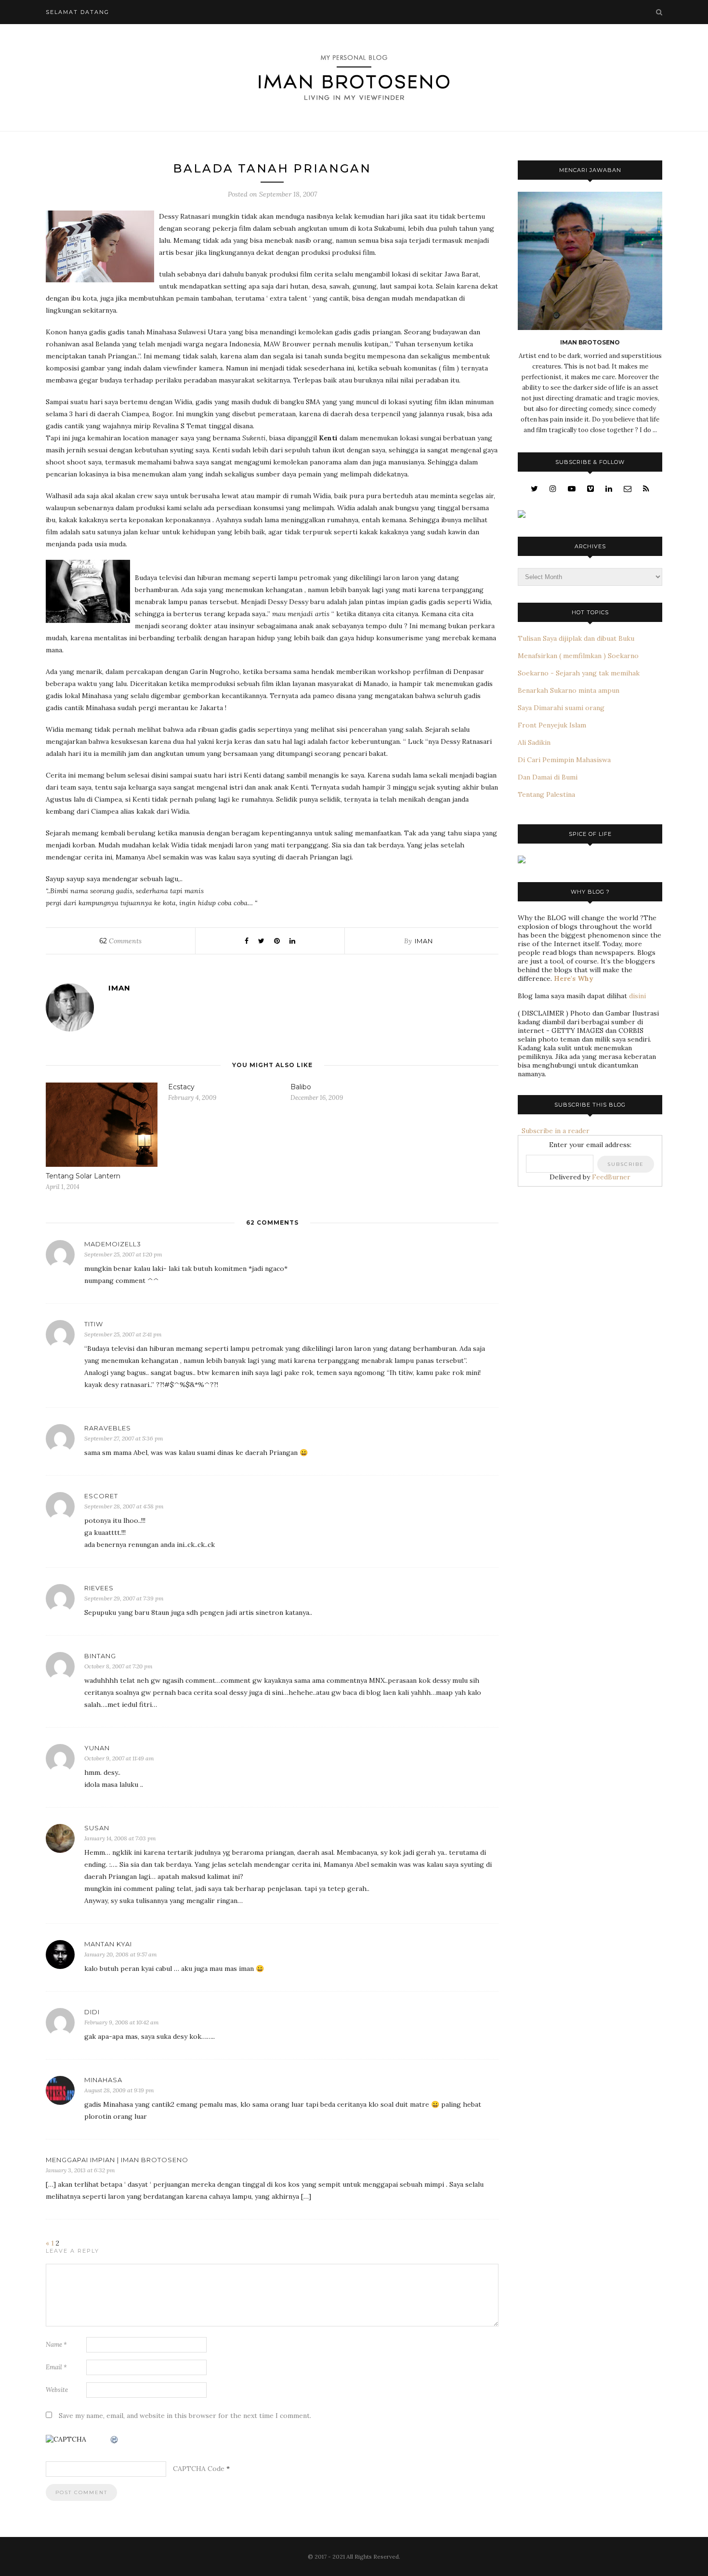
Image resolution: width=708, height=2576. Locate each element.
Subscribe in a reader (554, 1131)
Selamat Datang (78, 12)
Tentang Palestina (546, 794)
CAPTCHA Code (199, 2469)
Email (56, 2367)
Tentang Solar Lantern (83, 1176)
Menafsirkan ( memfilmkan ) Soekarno (578, 656)
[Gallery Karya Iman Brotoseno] (522, 515)
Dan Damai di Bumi (548, 777)
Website (57, 2390)
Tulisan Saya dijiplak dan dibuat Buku (576, 638)
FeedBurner (611, 1177)
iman (424, 941)
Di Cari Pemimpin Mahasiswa (564, 760)
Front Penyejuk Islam (552, 725)
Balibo (301, 1087)
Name (56, 2345)
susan (97, 1828)
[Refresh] (115, 2440)
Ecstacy (181, 1087)
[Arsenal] (522, 861)
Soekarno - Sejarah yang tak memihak (579, 673)
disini (637, 996)
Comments (120, 941)
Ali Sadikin (534, 742)
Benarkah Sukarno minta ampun (569, 690)
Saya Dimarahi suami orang (561, 708)
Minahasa (103, 2080)
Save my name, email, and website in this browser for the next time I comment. (185, 2416)
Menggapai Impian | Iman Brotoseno (117, 2160)
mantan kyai (108, 1944)
